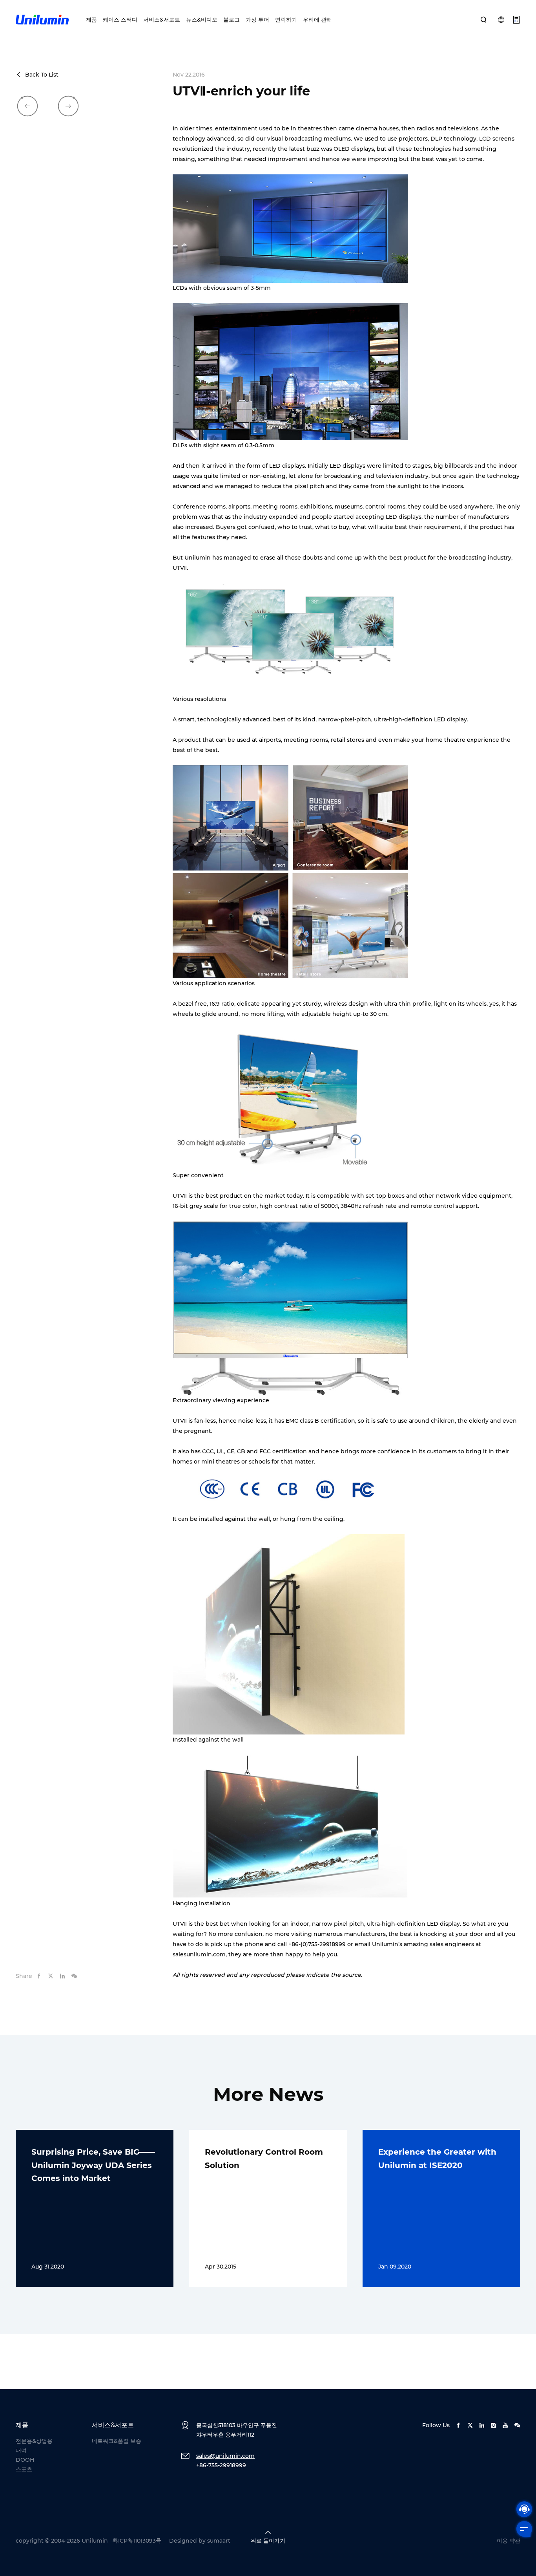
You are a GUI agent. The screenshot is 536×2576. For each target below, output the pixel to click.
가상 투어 (257, 20)
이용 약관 (509, 2541)
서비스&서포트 (162, 20)
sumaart (219, 2541)
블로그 (232, 20)
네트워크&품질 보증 (117, 2441)
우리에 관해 (317, 20)
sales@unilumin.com (225, 2456)
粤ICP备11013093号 (137, 2541)
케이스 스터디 (120, 20)
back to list (42, 75)
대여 (21, 2450)
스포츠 (24, 2469)
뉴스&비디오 (202, 20)
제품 (91, 20)
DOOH (25, 2460)
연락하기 (286, 20)
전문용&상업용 (34, 2441)
